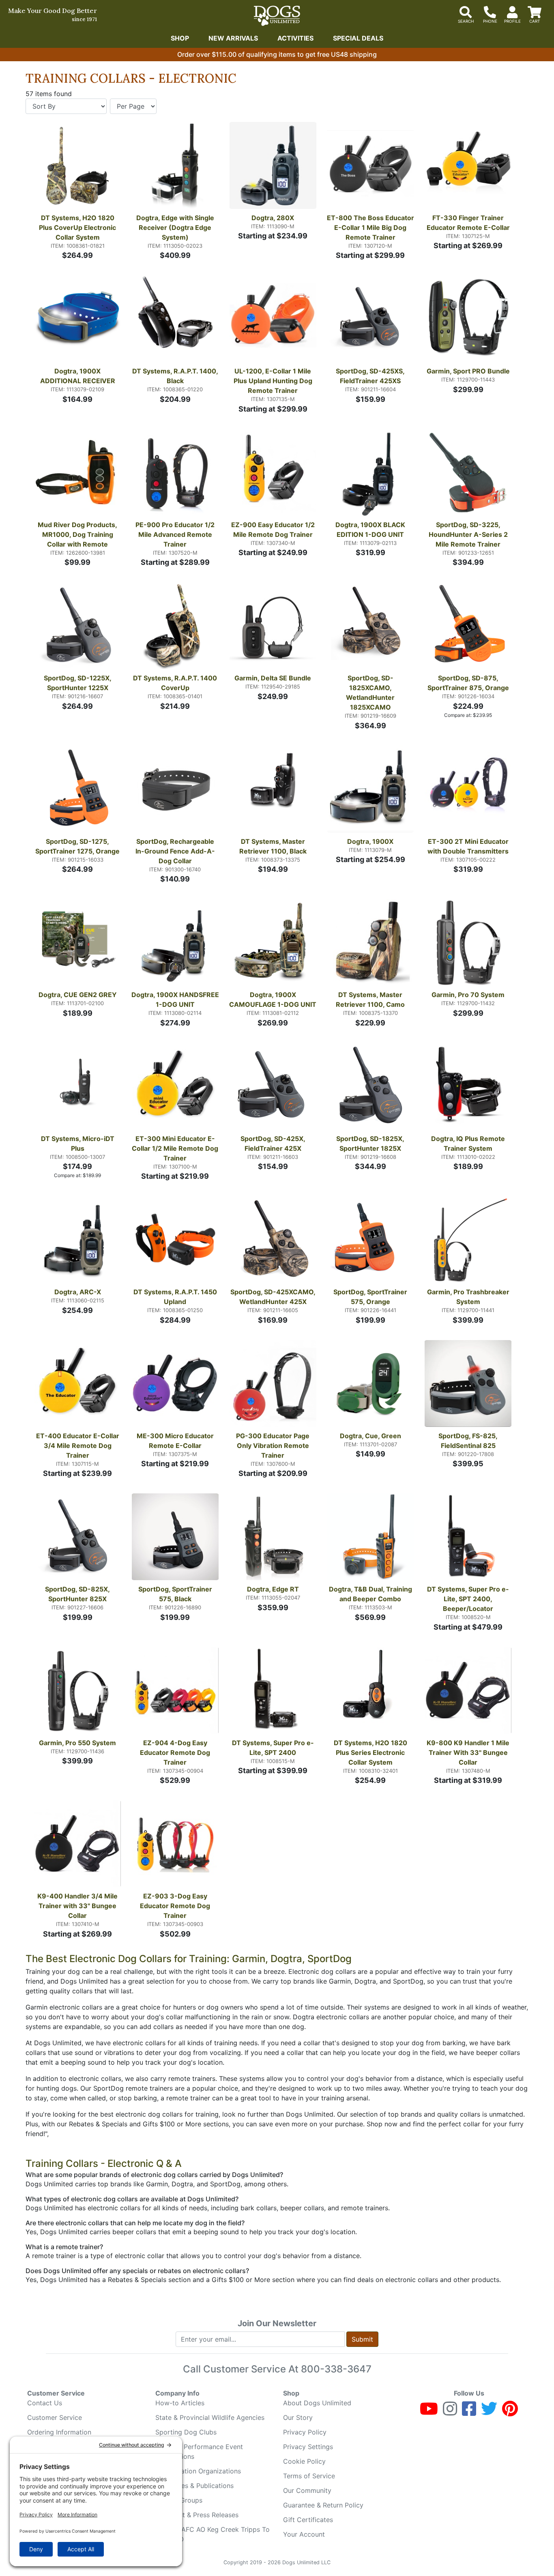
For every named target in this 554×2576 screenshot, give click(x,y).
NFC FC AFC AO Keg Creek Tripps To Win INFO (213, 2534)
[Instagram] (450, 2412)
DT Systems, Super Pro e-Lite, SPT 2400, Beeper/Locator (468, 1599)
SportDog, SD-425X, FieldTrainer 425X (274, 1143)
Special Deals (358, 38)
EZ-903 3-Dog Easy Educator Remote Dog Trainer (176, 1906)
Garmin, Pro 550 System (77, 1743)
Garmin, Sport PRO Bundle (468, 371)
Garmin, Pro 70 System (468, 995)
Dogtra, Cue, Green (370, 1436)
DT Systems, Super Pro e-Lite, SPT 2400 (273, 1748)
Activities (295, 38)
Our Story (298, 2417)
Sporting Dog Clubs (186, 2432)
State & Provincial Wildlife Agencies (210, 2417)
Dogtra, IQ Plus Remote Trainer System (469, 1143)
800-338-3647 (336, 2369)
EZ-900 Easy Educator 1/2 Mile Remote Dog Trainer (274, 530)
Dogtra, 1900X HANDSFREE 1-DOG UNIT (175, 1000)
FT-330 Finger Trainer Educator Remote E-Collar (468, 223)
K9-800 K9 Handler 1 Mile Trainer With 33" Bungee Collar (469, 1752)
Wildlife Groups (179, 2500)
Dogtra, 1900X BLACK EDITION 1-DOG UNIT (371, 530)
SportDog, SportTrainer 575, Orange (371, 1297)
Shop (180, 38)
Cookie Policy (304, 2461)
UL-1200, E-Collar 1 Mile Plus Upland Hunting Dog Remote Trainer (274, 381)
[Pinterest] (510, 2412)
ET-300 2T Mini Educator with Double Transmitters (469, 846)
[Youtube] (429, 2412)
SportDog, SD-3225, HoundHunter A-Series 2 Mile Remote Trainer (469, 534)
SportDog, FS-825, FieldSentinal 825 (469, 1441)
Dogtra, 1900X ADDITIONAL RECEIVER (78, 376)
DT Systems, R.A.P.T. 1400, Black (176, 376)
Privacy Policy (305, 2432)
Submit (362, 2339)
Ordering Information (59, 2432)
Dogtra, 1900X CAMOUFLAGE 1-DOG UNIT (273, 1000)
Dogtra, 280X (273, 218)
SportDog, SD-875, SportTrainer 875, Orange (468, 683)
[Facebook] (469, 2412)
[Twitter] (489, 2412)
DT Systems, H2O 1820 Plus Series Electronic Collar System (371, 1752)
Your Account (304, 2534)
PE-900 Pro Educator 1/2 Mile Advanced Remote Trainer (176, 534)
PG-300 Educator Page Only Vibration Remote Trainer (274, 1446)
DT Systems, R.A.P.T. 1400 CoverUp (176, 683)
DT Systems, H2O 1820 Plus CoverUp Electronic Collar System (78, 227)
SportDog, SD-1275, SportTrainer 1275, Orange (77, 846)
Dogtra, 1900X (370, 841)
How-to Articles (180, 2403)
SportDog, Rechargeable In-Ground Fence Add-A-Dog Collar (176, 851)
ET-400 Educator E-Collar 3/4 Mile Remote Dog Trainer (78, 1446)
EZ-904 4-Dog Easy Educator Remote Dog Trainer (176, 1752)
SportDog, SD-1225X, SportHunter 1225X (78, 683)
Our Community (307, 2490)
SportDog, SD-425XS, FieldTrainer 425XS (371, 376)
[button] (137, 167)
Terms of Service (309, 2476)
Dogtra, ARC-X (78, 1292)
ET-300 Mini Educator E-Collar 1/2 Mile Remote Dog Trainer (175, 1148)
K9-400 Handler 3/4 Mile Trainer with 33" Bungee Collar (78, 1906)
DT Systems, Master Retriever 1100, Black (273, 846)
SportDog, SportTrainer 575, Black (176, 1594)
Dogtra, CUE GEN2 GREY (78, 995)
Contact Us (45, 2403)
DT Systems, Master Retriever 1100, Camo (370, 1000)
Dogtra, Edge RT (273, 1589)
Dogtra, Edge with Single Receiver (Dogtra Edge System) (176, 227)
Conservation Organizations (198, 2471)
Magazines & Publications (194, 2486)
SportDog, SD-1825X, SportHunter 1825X (371, 1143)
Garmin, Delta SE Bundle (273, 678)
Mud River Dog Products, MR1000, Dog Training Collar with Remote (78, 534)
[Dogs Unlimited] (277, 16)
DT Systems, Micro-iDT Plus (78, 1143)
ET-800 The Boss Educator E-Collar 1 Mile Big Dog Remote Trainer (370, 227)
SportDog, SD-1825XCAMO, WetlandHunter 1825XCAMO (371, 693)
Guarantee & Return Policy (323, 2505)
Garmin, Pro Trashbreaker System (469, 1297)
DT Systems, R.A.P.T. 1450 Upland (176, 1297)
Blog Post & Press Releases (197, 2515)
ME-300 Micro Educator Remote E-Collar (176, 1441)
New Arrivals (233, 38)
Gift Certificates (308, 2520)
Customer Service (55, 2417)
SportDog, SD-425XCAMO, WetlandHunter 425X (274, 1297)
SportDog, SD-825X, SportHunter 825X (78, 1594)
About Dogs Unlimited (317, 2403)
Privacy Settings (308, 2447)
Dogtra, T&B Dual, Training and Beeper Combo (371, 1594)
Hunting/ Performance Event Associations (199, 2452)
